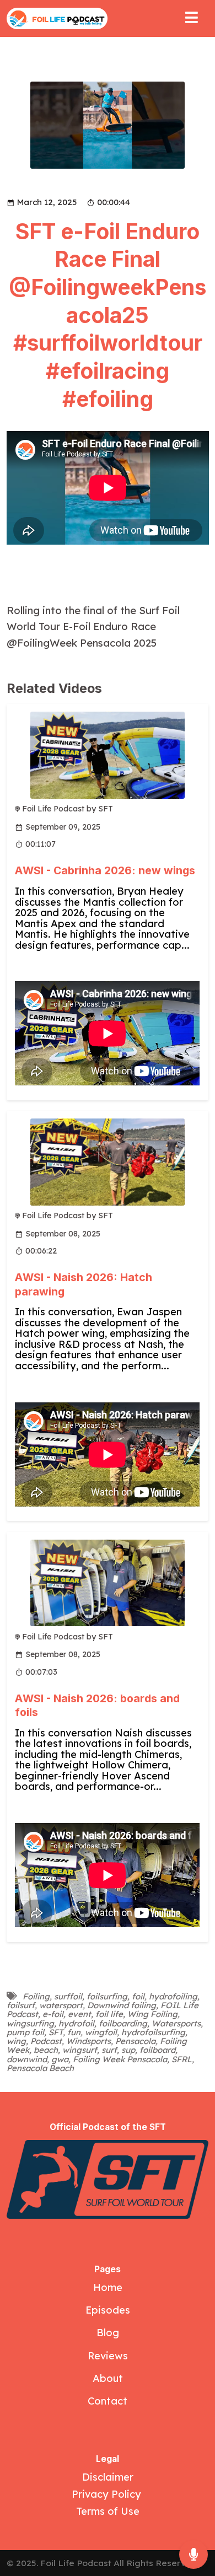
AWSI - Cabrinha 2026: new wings (105, 870)
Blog (108, 2333)
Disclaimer (108, 2477)
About (108, 2378)
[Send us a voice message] (193, 2555)
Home (108, 2287)
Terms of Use (108, 2511)
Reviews (108, 2356)
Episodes (108, 2310)
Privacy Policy (108, 2494)
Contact (108, 2401)
